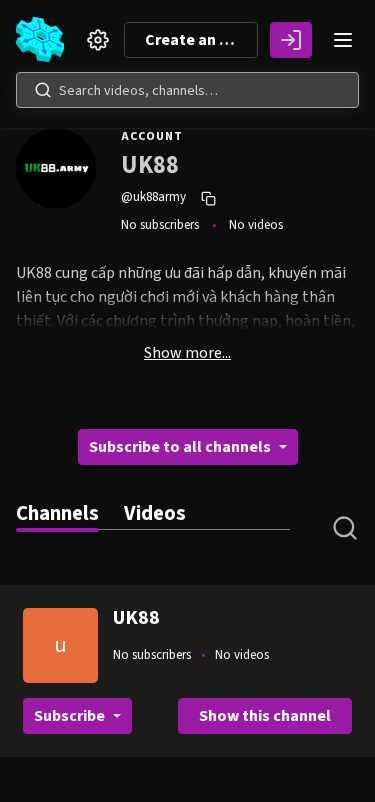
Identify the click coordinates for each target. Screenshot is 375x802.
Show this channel (265, 716)
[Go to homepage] (44, 40)
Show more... (187, 353)
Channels (57, 513)
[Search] (43, 90)
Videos (155, 513)
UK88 (136, 618)
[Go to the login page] (291, 40)
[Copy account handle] (211, 198)
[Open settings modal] (98, 40)
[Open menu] (343, 40)
